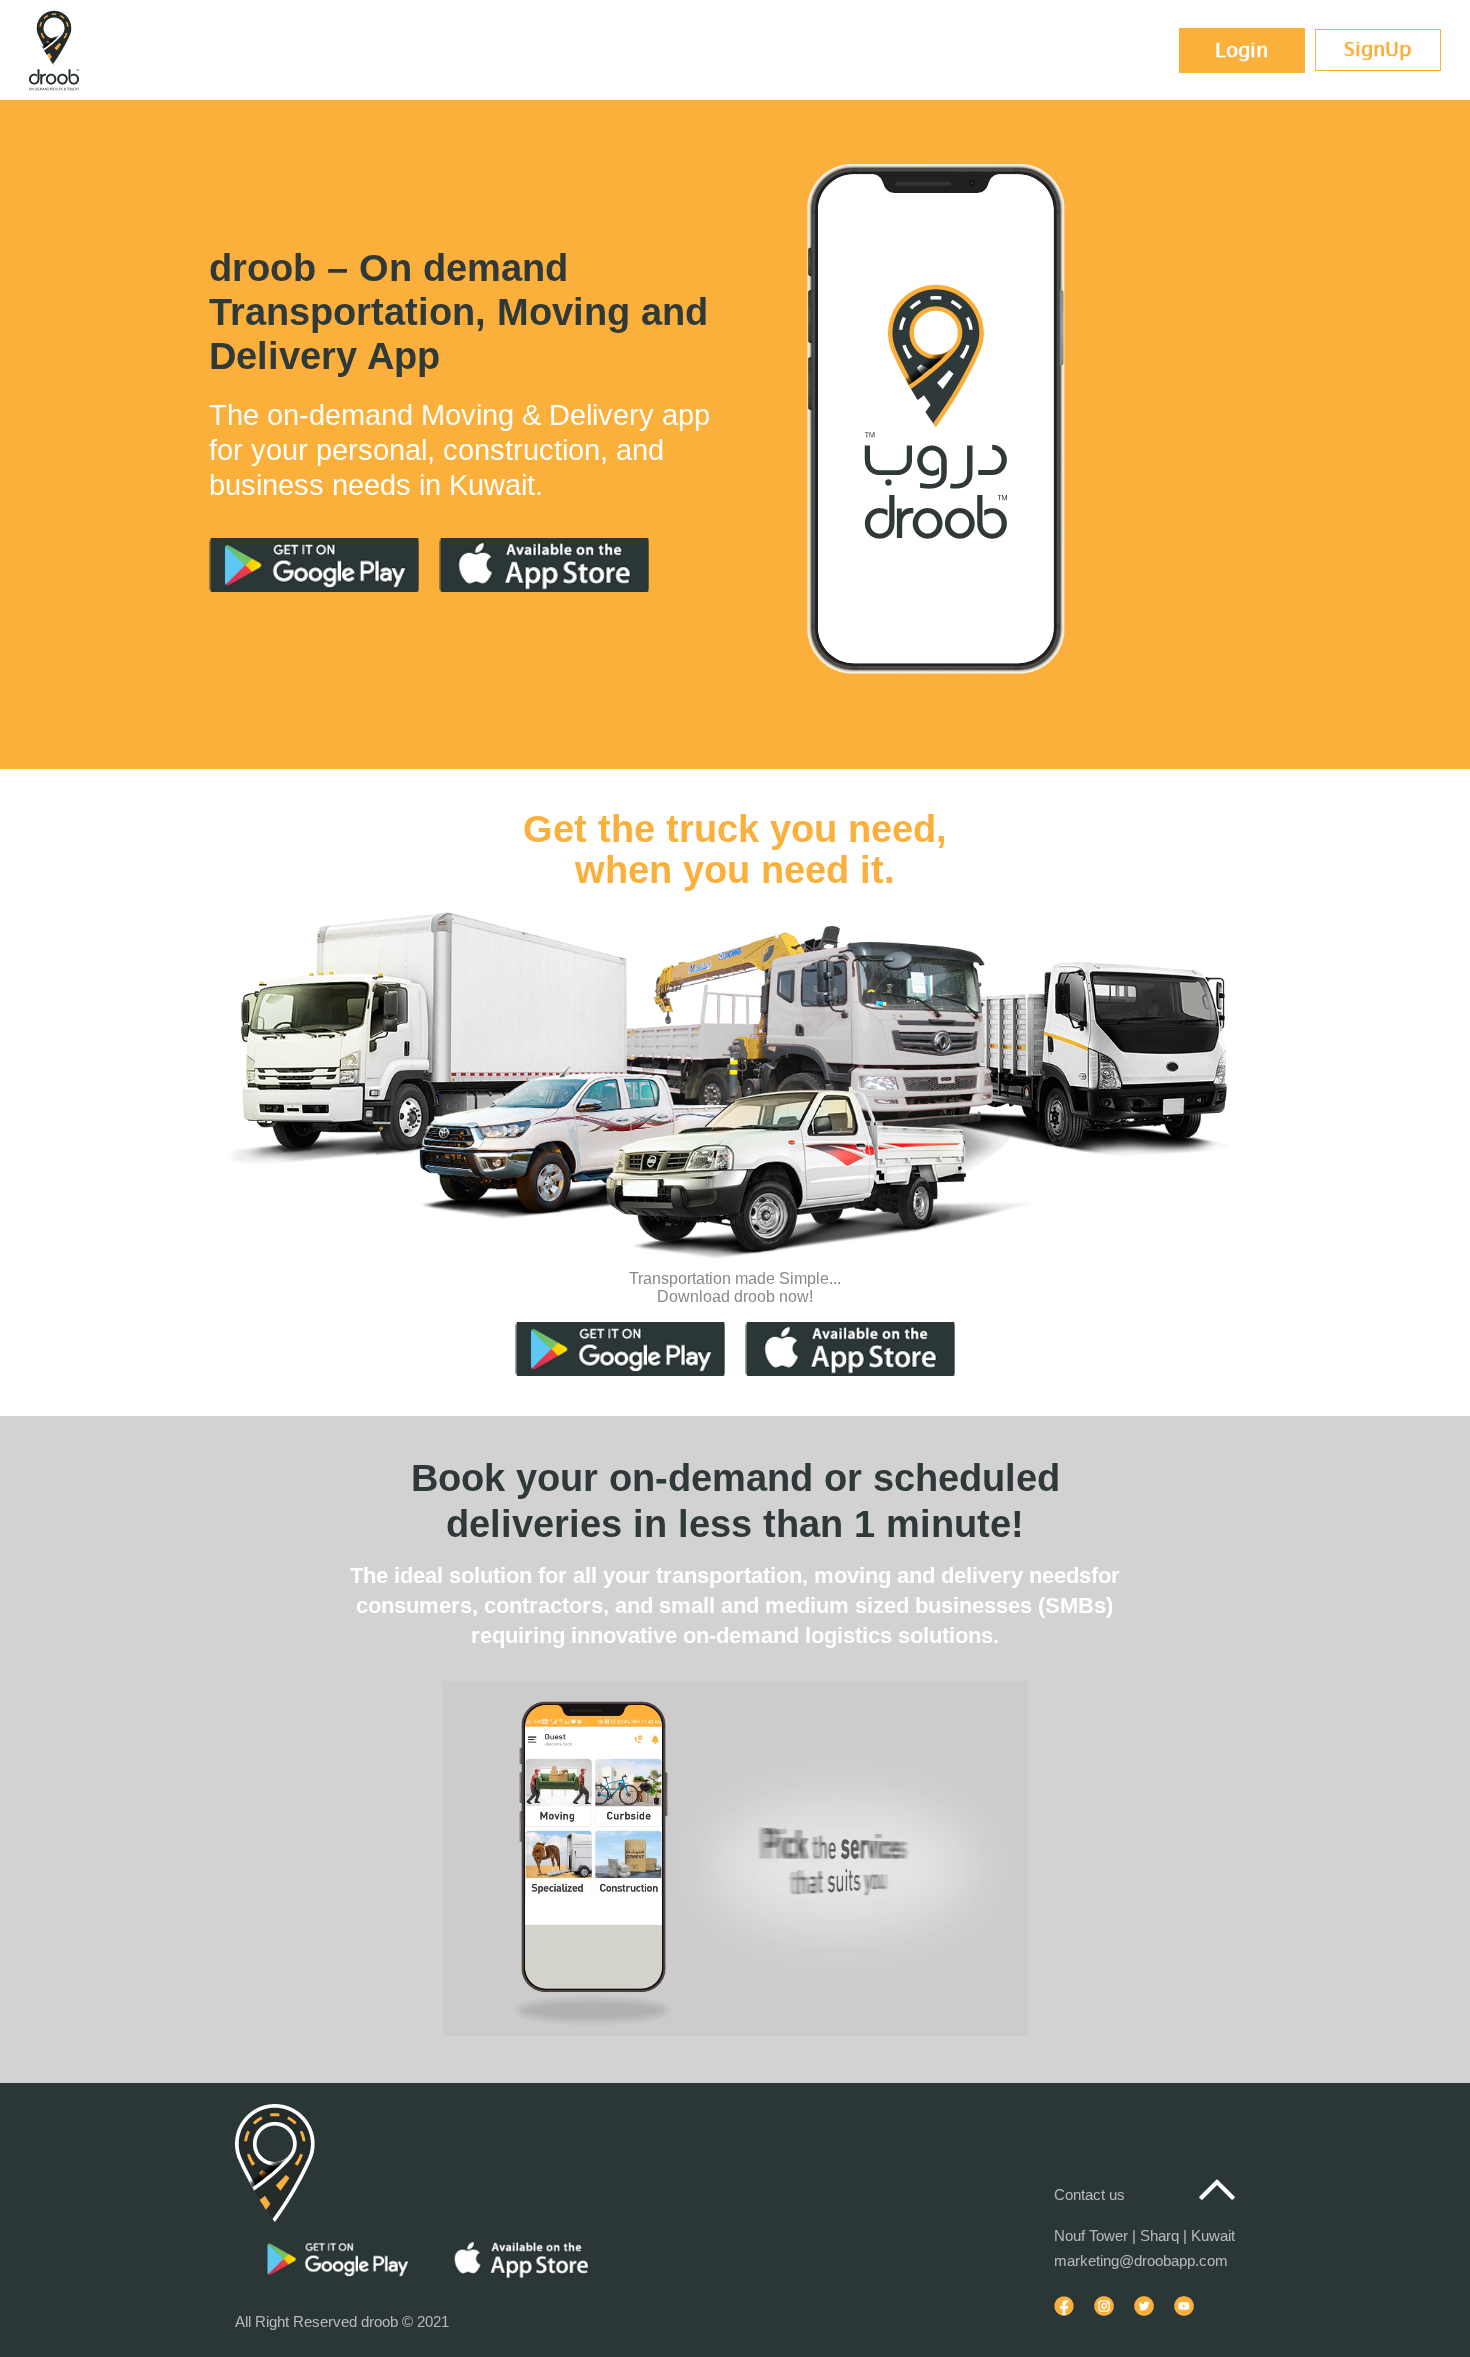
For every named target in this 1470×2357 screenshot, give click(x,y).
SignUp (1378, 49)
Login (1241, 50)
